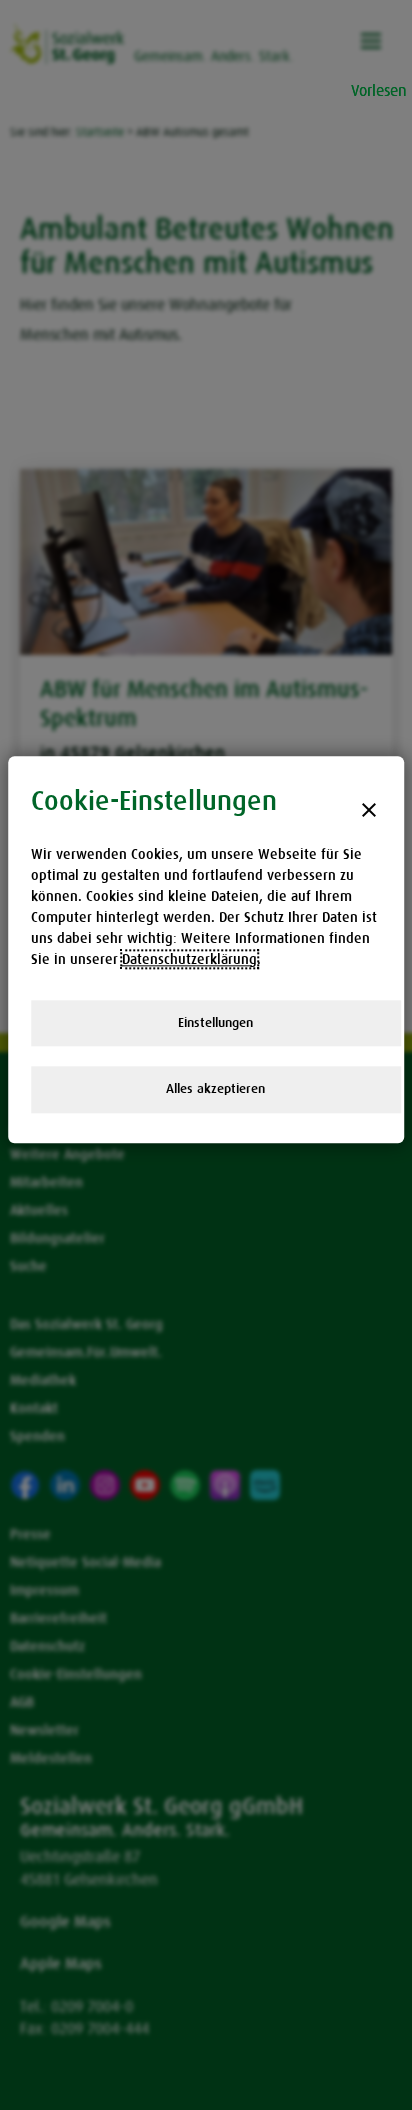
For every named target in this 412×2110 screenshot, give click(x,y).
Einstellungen (215, 1022)
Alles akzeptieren (215, 1089)
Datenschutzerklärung (189, 959)
